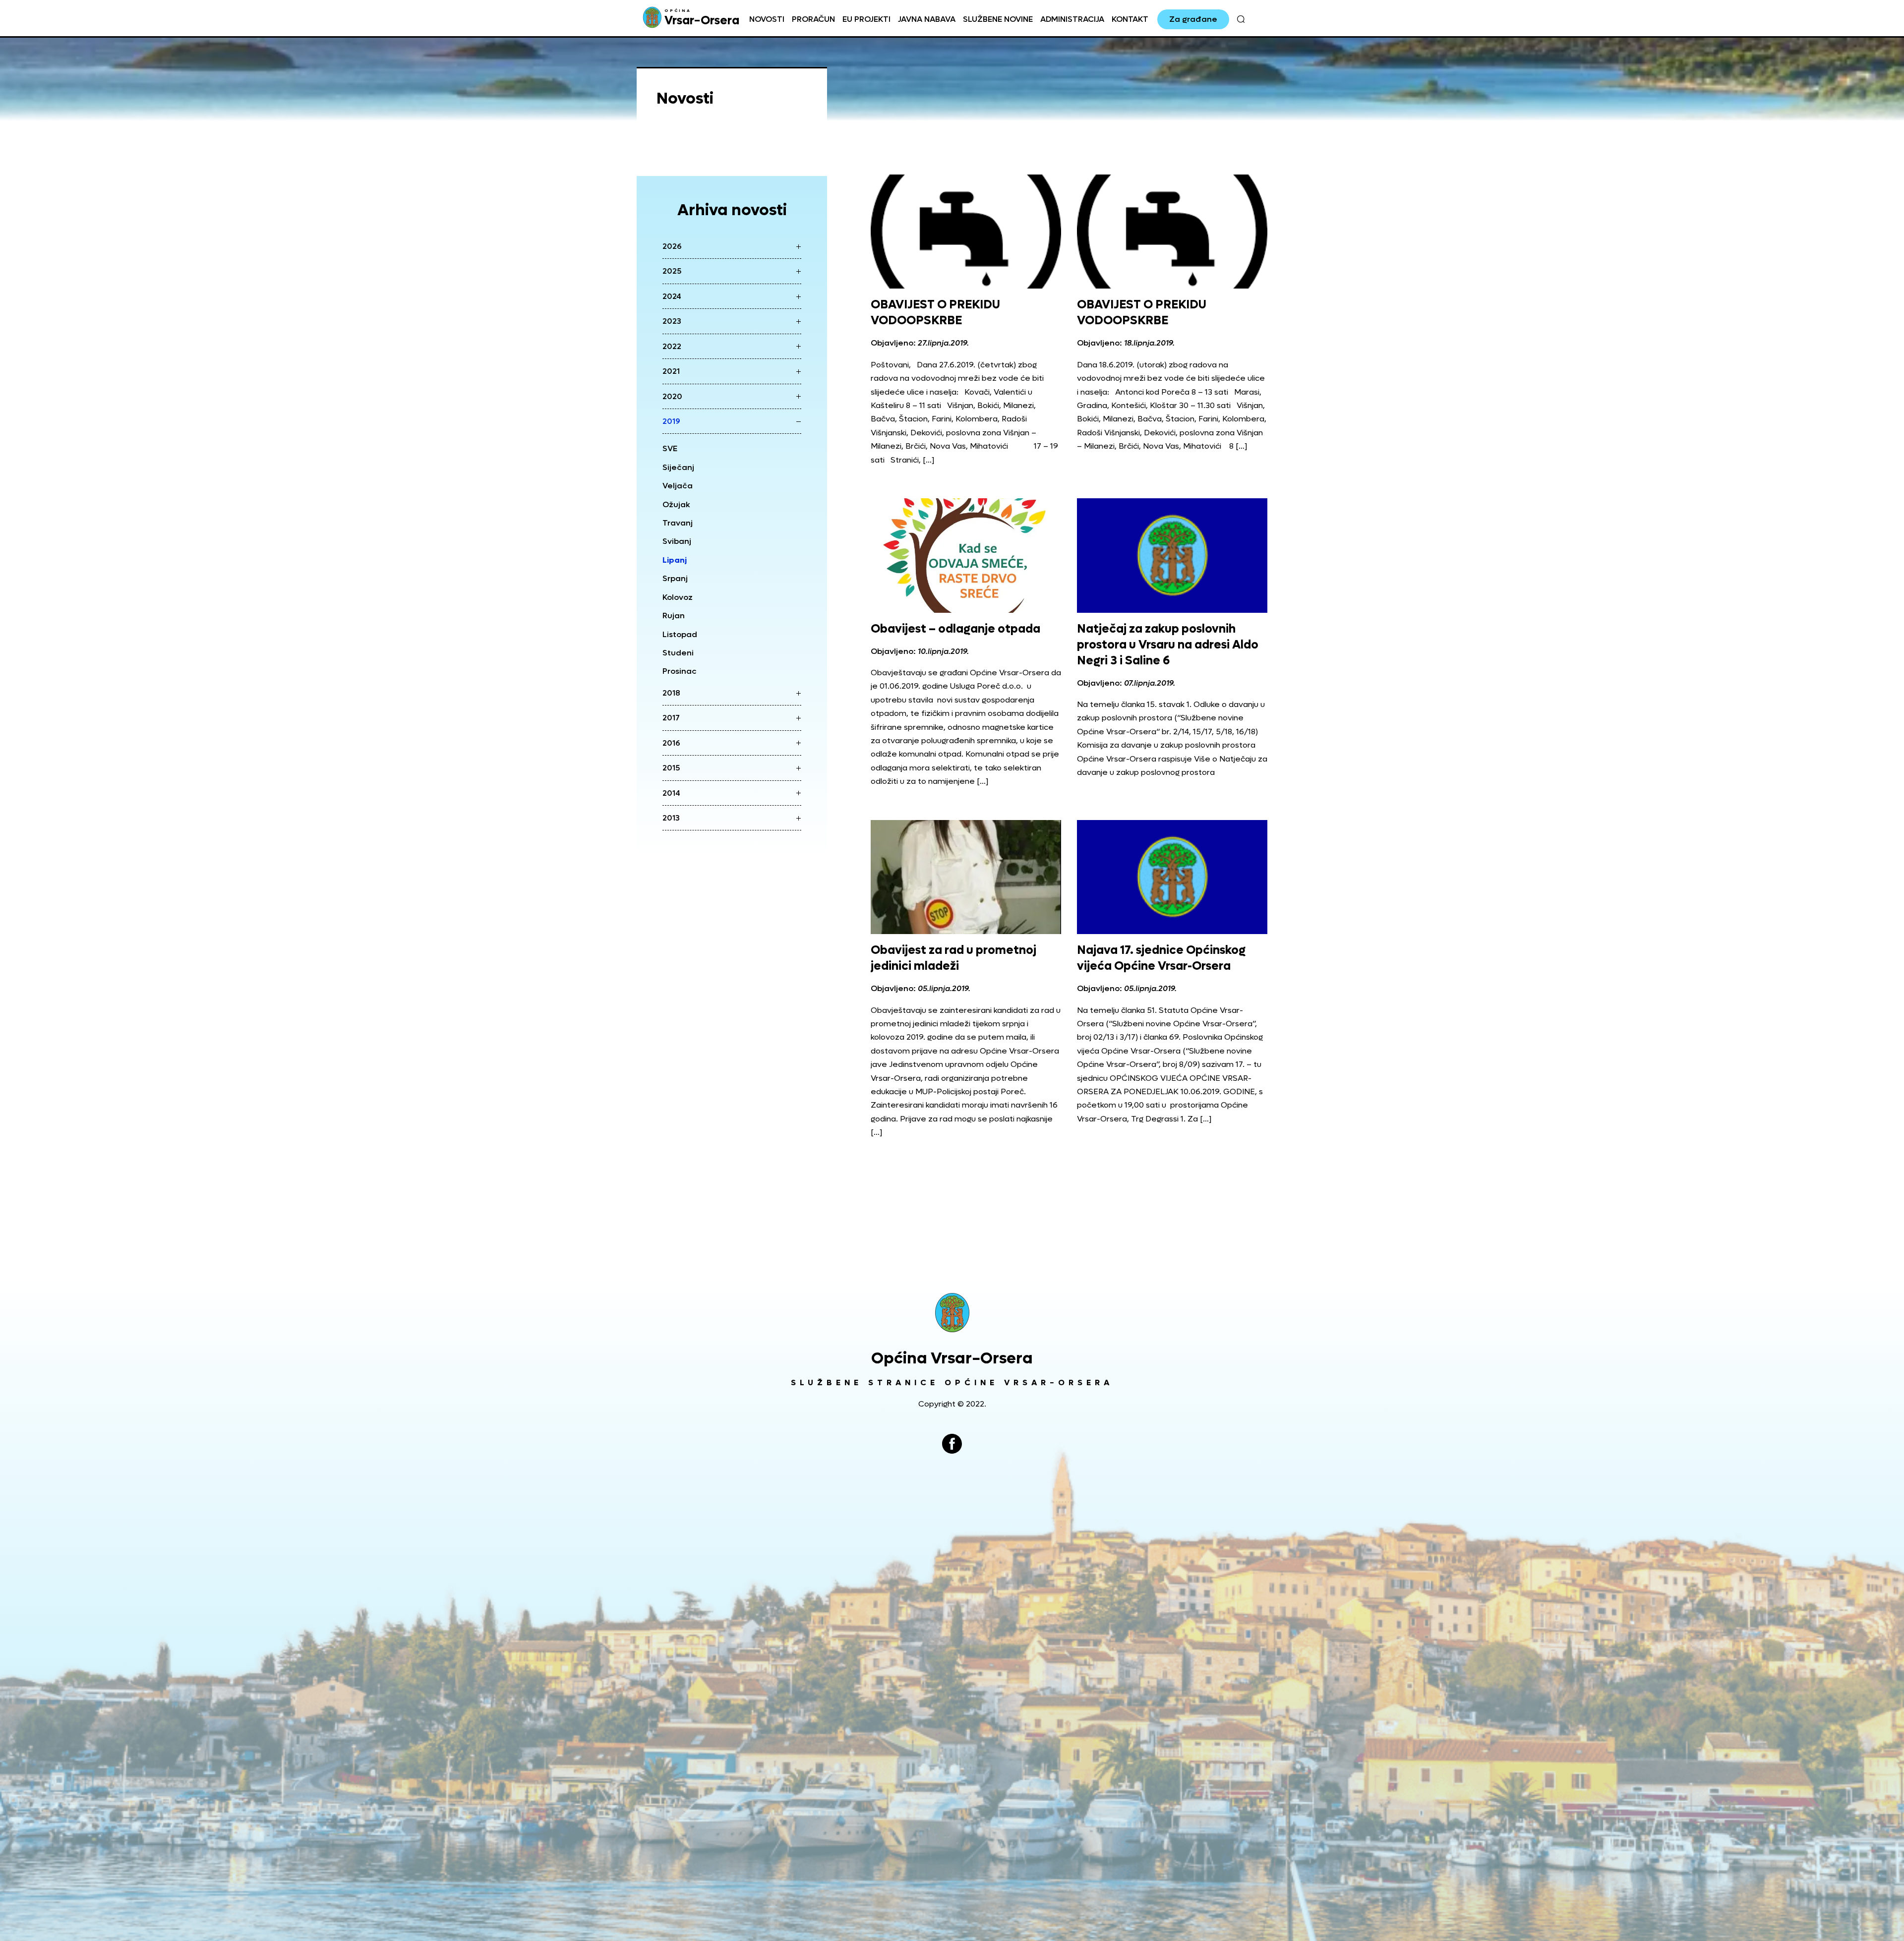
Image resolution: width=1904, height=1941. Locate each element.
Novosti (767, 19)
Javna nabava (927, 19)
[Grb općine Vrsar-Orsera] (952, 1313)
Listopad (680, 634)
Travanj (678, 523)
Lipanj (675, 560)
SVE (670, 448)
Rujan (674, 616)
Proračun (813, 19)
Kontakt (1130, 19)
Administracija (1072, 19)
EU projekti (866, 19)
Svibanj (677, 541)
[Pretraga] (1241, 19)
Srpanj (675, 578)
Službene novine (998, 19)
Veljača (678, 486)
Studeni (678, 653)
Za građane (1193, 19)
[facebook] (952, 1444)
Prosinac (680, 671)
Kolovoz (678, 597)
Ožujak (676, 504)
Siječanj (678, 467)
